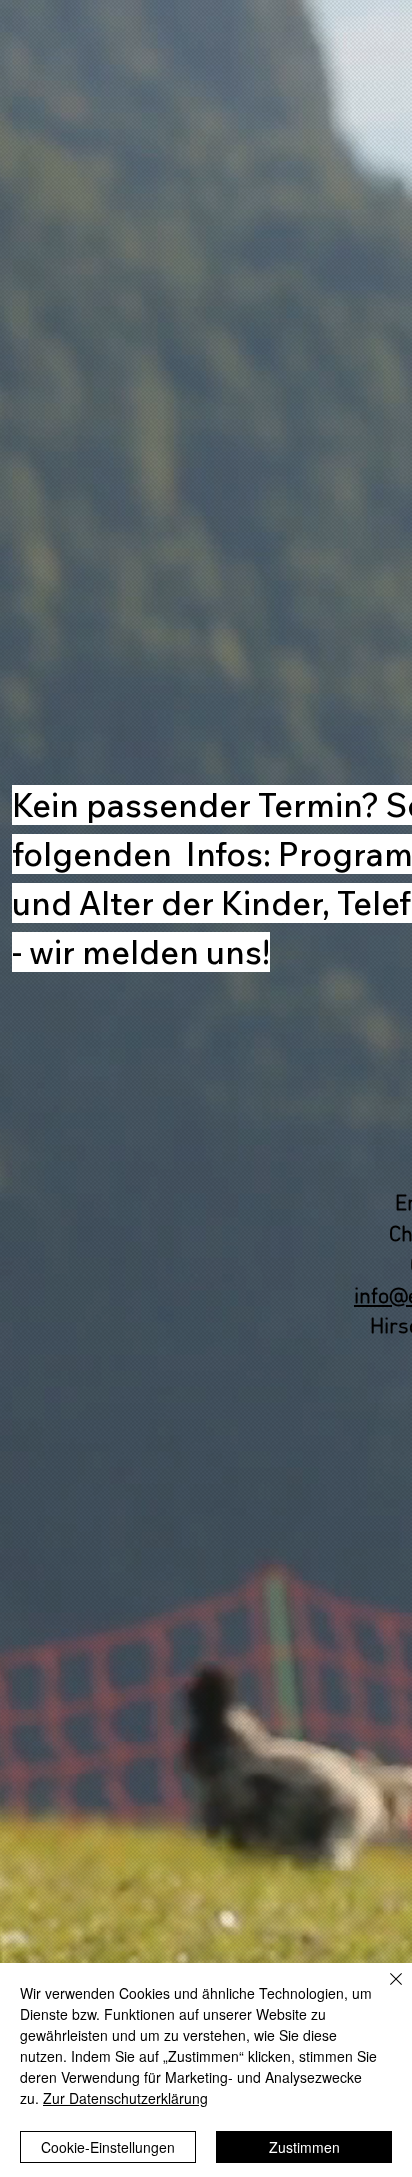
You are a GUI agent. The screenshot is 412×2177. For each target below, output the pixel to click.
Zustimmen (304, 2147)
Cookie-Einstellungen (108, 2147)
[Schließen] (384, 1991)
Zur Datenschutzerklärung (125, 2098)
